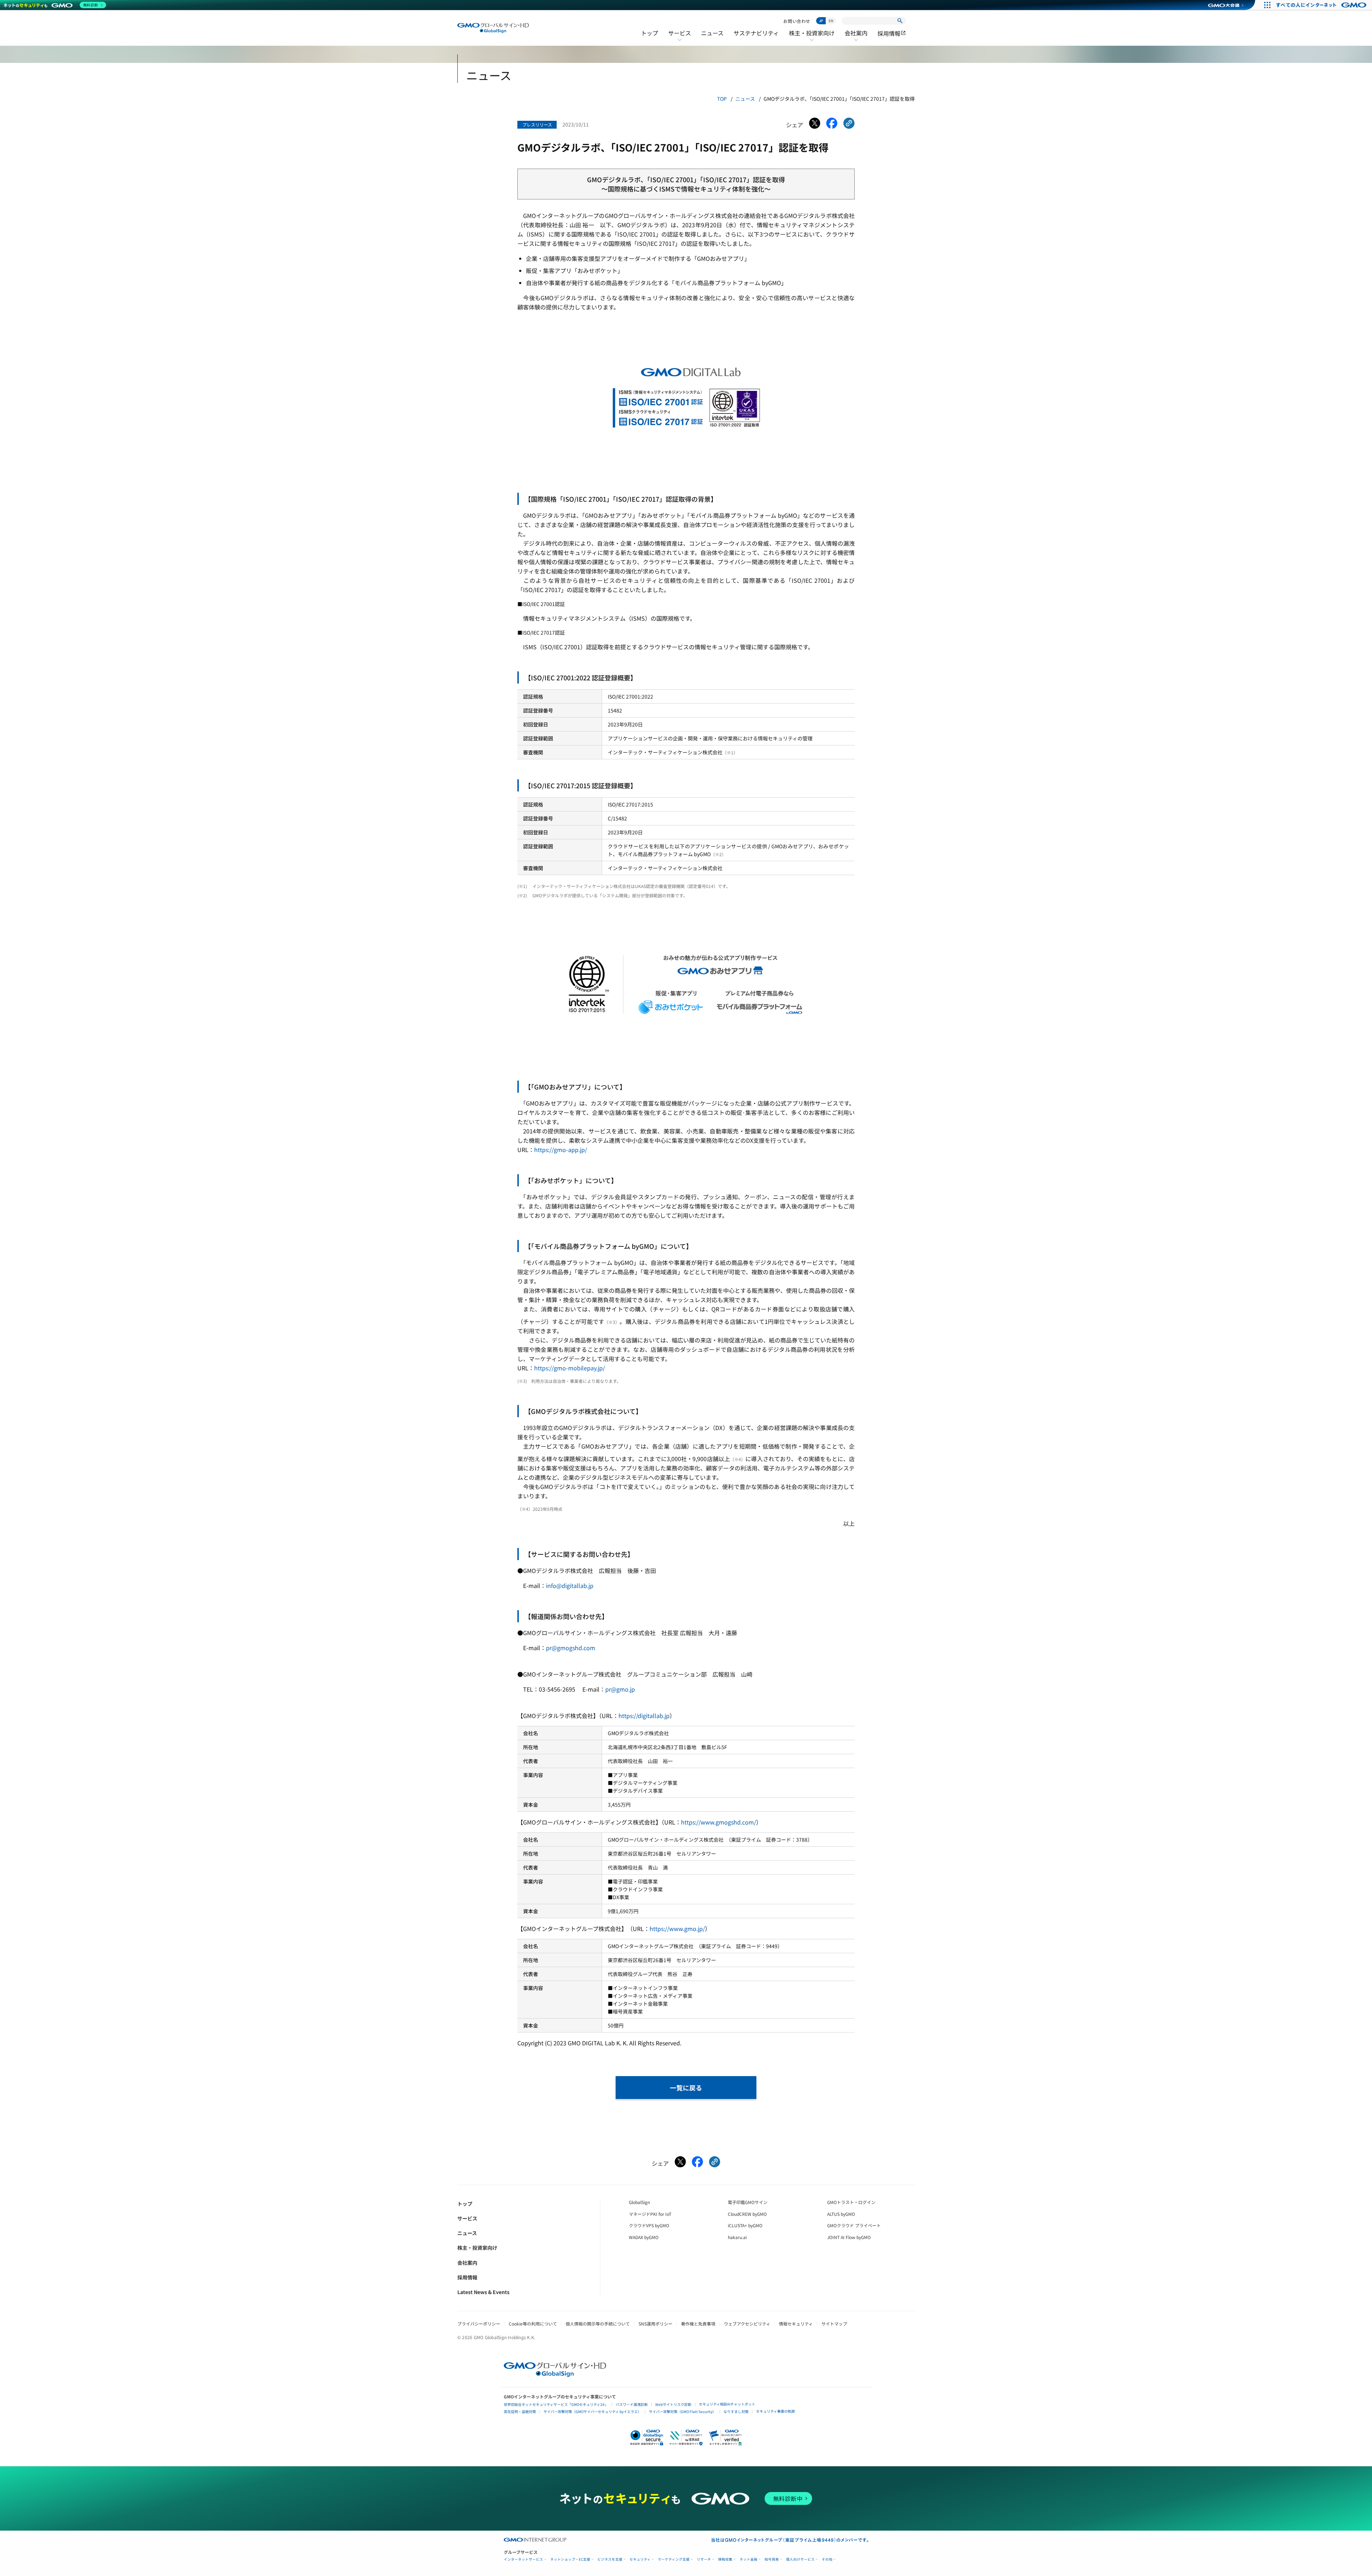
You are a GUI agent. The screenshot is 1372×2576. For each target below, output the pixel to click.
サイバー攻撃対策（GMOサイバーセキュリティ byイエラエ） (592, 2411)
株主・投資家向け (812, 38)
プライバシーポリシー (479, 2324)
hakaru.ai (737, 2237)
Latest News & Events (483, 2292)
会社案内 (856, 38)
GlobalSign (639, 2202)
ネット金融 (749, 2559)
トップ (650, 33)
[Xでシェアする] (815, 125)
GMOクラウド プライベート (854, 2225)
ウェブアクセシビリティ (747, 2324)
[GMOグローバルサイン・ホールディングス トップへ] (493, 28)
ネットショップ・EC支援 (570, 2559)
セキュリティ (640, 2559)
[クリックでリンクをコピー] (849, 125)
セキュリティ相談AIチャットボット (727, 2404)
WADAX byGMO (644, 2237)
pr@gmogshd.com (571, 1648)
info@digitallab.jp (570, 1585)
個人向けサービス (800, 2559)
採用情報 (892, 33)
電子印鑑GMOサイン (748, 2202)
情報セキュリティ (796, 2324)
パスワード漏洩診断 (632, 2404)
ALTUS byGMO (841, 2214)
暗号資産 (772, 2559)
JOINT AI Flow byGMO (849, 2237)
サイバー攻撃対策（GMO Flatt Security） (682, 2411)
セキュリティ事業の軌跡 (776, 2411)
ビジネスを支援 (610, 2559)
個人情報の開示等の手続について (598, 2324)
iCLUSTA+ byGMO (745, 2225)
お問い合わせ (797, 21)
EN (831, 21)
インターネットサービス (523, 2559)
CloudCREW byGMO (747, 2214)
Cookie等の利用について (533, 2324)
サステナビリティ (756, 33)
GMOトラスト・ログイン (851, 2202)
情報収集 (725, 2559)
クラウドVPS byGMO (649, 2225)
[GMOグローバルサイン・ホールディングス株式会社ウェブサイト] (555, 2374)
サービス (680, 38)
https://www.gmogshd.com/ (719, 1822)
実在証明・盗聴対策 (520, 2411)
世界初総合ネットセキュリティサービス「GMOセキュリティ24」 (556, 2404)
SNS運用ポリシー (655, 2324)
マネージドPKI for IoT (650, 2214)
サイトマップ (834, 2324)
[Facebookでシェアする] (832, 125)
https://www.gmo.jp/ (677, 1929)
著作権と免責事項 (698, 2324)
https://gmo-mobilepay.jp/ (570, 1368)
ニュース (712, 33)
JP (821, 21)
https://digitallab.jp (644, 1716)
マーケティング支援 (674, 2559)
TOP (722, 99)
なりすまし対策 (736, 2411)
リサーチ (704, 2559)
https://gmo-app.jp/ (561, 1150)
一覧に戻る (686, 2088)
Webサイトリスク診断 (673, 2404)
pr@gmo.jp (620, 1689)
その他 (827, 2559)
